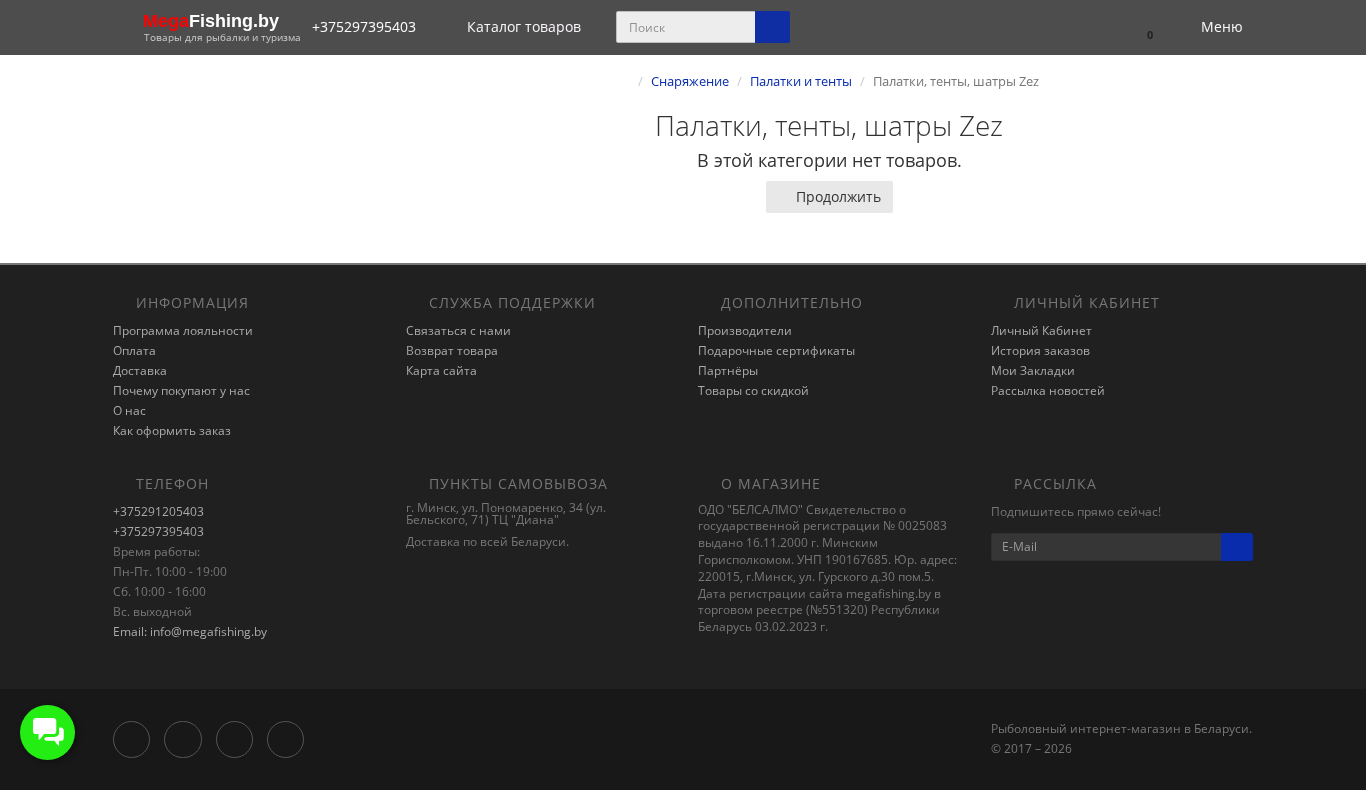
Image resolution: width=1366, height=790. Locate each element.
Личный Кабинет (1041, 330)
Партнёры (728, 370)
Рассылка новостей (1048, 390)
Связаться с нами (458, 330)
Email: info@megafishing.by (190, 631)
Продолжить (838, 196)
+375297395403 (158, 531)
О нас (129, 410)
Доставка (140, 370)
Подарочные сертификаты (776, 350)
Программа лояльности (183, 330)
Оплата (134, 350)
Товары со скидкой (753, 390)
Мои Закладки (1033, 370)
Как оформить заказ (172, 430)
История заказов (1040, 350)
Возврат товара (452, 350)
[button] (1140, 27)
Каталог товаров (524, 26)
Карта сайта (441, 370)
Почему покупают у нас (181, 390)
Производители (745, 330)
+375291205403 (158, 511)
